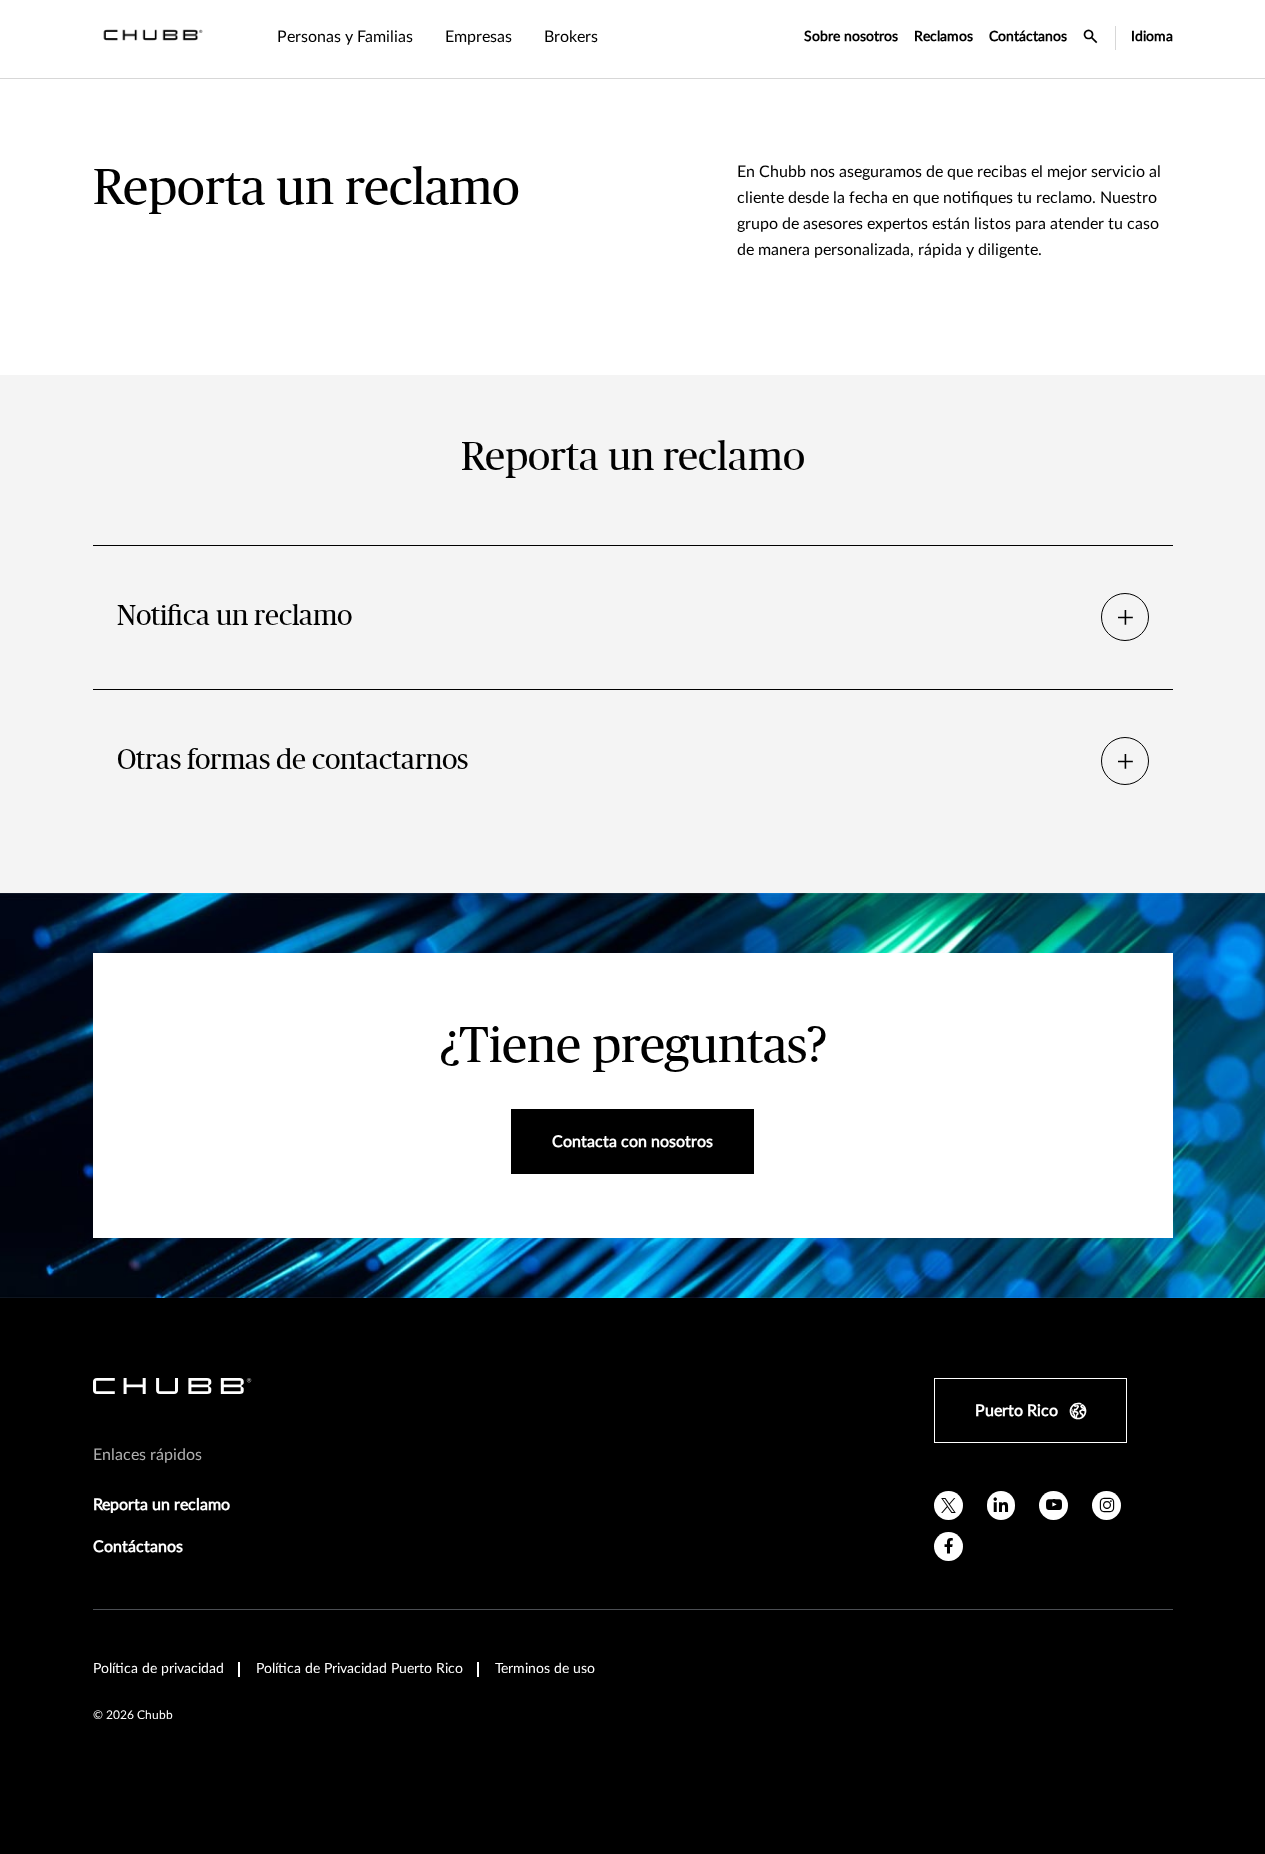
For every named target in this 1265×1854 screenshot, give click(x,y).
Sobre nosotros (851, 37)
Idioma (1152, 37)
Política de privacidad (158, 1669)
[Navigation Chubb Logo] (153, 39)
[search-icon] (1091, 39)
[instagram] (1106, 1505)
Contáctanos (1028, 37)
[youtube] (1053, 1505)
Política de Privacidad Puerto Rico (359, 1669)
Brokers (571, 37)
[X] (948, 1505)
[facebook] (948, 1546)
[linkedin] (1001, 1505)
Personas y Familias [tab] (345, 37)
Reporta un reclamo (161, 1505)
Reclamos (943, 37)
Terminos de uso (545, 1669)
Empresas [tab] (478, 37)
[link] (571, 39)
